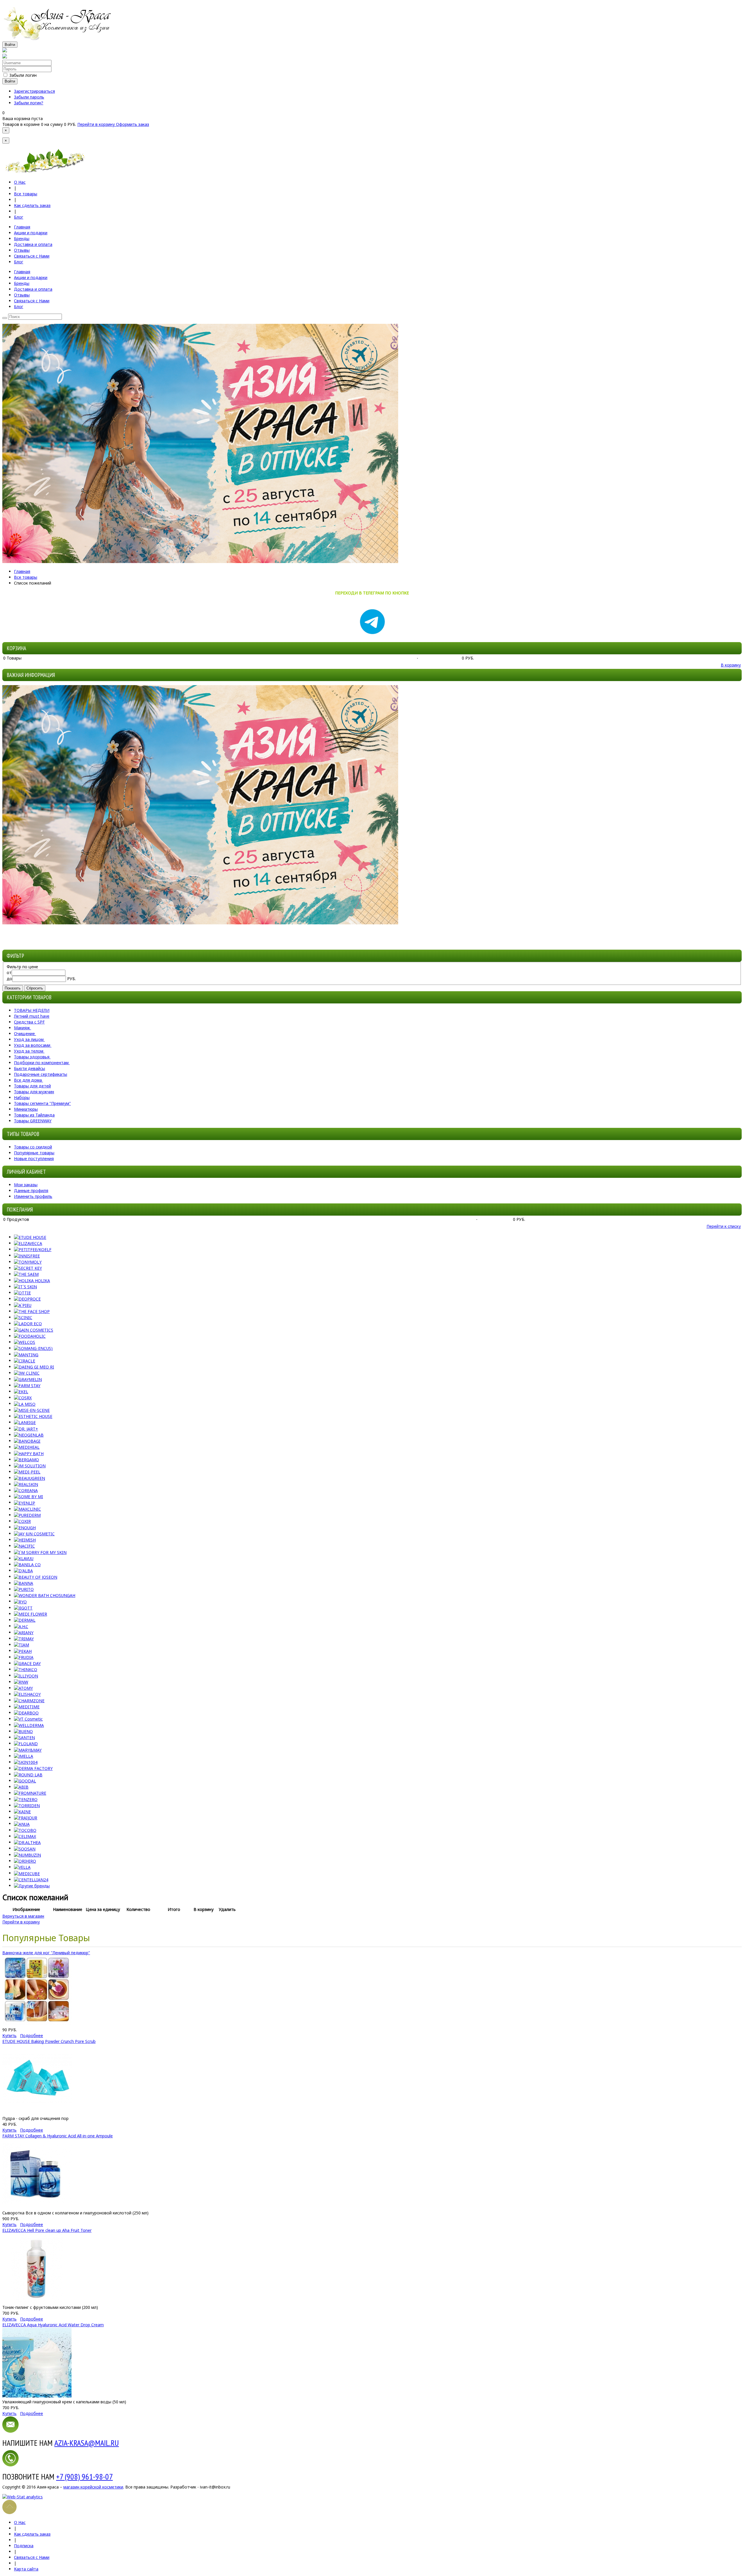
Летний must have (32, 1016)
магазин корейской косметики (93, 2487)
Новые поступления (34, 1159)
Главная (22, 571)
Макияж (22, 1028)
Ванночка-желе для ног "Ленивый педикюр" (46, 1953)
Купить (9, 2035)
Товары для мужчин (34, 1092)
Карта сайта (26, 2569)
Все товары (26, 194)
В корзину (731, 665)
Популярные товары (34, 1153)
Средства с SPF (29, 1022)
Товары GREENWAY (33, 1121)
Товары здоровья (32, 1057)
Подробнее (32, 2035)
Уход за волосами (32, 1045)
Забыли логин (23, 75)
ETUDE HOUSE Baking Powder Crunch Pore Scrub (49, 2041)
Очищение (24, 1034)
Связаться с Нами (32, 2557)
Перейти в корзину (97, 124)
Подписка (24, 2546)
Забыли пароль (29, 97)
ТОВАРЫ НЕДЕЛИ (32, 1010)
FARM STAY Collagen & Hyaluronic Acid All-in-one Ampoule (58, 2136)
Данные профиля (31, 1190)
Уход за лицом (29, 1039)
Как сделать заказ (32, 205)
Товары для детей (32, 1086)
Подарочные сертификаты (41, 1074)
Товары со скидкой (33, 1147)
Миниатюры (26, 1109)
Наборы (22, 1097)
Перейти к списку (724, 1226)
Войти (10, 45)
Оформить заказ (133, 124)
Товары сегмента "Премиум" (42, 1103)
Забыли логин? (29, 103)
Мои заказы (26, 1185)
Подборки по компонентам (41, 1063)
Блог (19, 217)
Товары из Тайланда (34, 1115)
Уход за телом (29, 1051)
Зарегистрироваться (34, 91)
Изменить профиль (33, 1196)
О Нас (20, 182)
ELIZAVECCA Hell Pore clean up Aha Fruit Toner (47, 2230)
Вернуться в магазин (23, 1916)
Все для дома (28, 1080)
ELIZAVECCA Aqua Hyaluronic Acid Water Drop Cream (53, 2325)
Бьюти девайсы (29, 1068)
